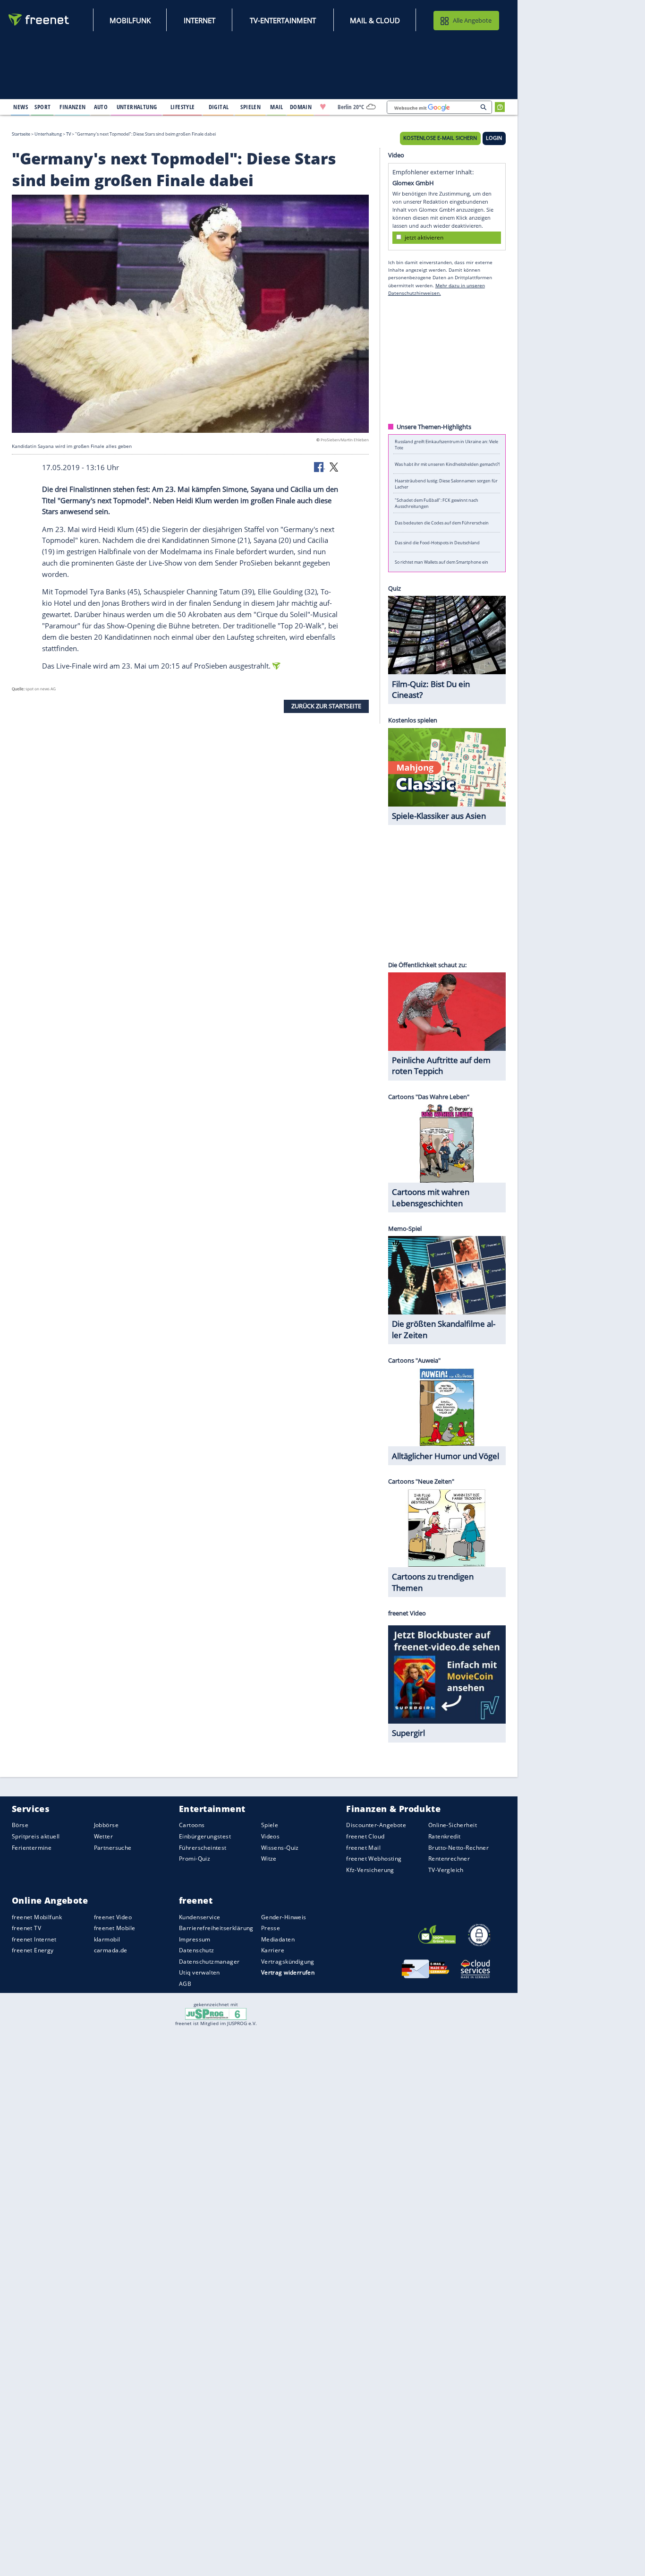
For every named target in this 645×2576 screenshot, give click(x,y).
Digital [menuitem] (219, 107)
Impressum (195, 1939)
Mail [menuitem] (277, 107)
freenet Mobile (115, 1928)
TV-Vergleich (446, 1870)
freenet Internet (34, 1939)
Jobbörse (106, 1825)
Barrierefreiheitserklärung (216, 1928)
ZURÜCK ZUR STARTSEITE (326, 706)
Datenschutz (197, 1950)
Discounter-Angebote (376, 1825)
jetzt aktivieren (424, 237)
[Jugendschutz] (216, 2013)
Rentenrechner (449, 1859)
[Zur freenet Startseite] (39, 20)
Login (494, 138)
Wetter (104, 1836)
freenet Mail (363, 1848)
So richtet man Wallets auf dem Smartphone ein (441, 562)
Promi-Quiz (195, 1859)
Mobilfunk (130, 20)
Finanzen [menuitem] (72, 107)
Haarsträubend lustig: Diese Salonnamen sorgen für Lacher (446, 483)
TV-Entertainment (283, 20)
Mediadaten (278, 1939)
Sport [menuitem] (42, 107)
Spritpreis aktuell (36, 1836)
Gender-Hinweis (284, 1917)
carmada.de (111, 1950)
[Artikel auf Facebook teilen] (320, 466)
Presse (271, 1928)
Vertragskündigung (288, 1962)
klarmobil (107, 1939)
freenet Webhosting (374, 1859)
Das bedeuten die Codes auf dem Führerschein (442, 523)
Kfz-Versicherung (370, 1870)
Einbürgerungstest (205, 1836)
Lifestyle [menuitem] (183, 107)
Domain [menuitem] (301, 107)
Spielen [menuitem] (250, 107)
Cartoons (192, 1825)
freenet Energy (33, 1950)
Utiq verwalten (199, 1972)
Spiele (270, 1825)
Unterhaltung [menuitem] (137, 107)
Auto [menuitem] (101, 107)
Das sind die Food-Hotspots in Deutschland (437, 542)
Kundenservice (199, 1917)
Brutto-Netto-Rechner (458, 1848)
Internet (199, 20)
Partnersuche (113, 1848)
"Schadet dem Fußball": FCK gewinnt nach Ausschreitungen (437, 503)
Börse (20, 1825)
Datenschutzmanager (209, 1962)
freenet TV (26, 1928)
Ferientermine (32, 1848)
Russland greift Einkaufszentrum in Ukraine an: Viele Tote (446, 444)
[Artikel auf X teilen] (334, 466)
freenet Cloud (365, 1836)
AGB (185, 1984)
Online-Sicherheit (453, 1825)
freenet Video (113, 1917)
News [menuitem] (21, 107)
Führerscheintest (203, 1848)
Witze (269, 1859)
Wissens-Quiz (280, 1848)
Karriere (273, 1950)
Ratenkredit (445, 1836)
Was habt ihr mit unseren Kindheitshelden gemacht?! (447, 464)
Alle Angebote (472, 20)
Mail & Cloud (375, 20)
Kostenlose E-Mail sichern (440, 138)
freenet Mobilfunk (37, 1917)
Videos (271, 1836)
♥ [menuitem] (323, 107)
